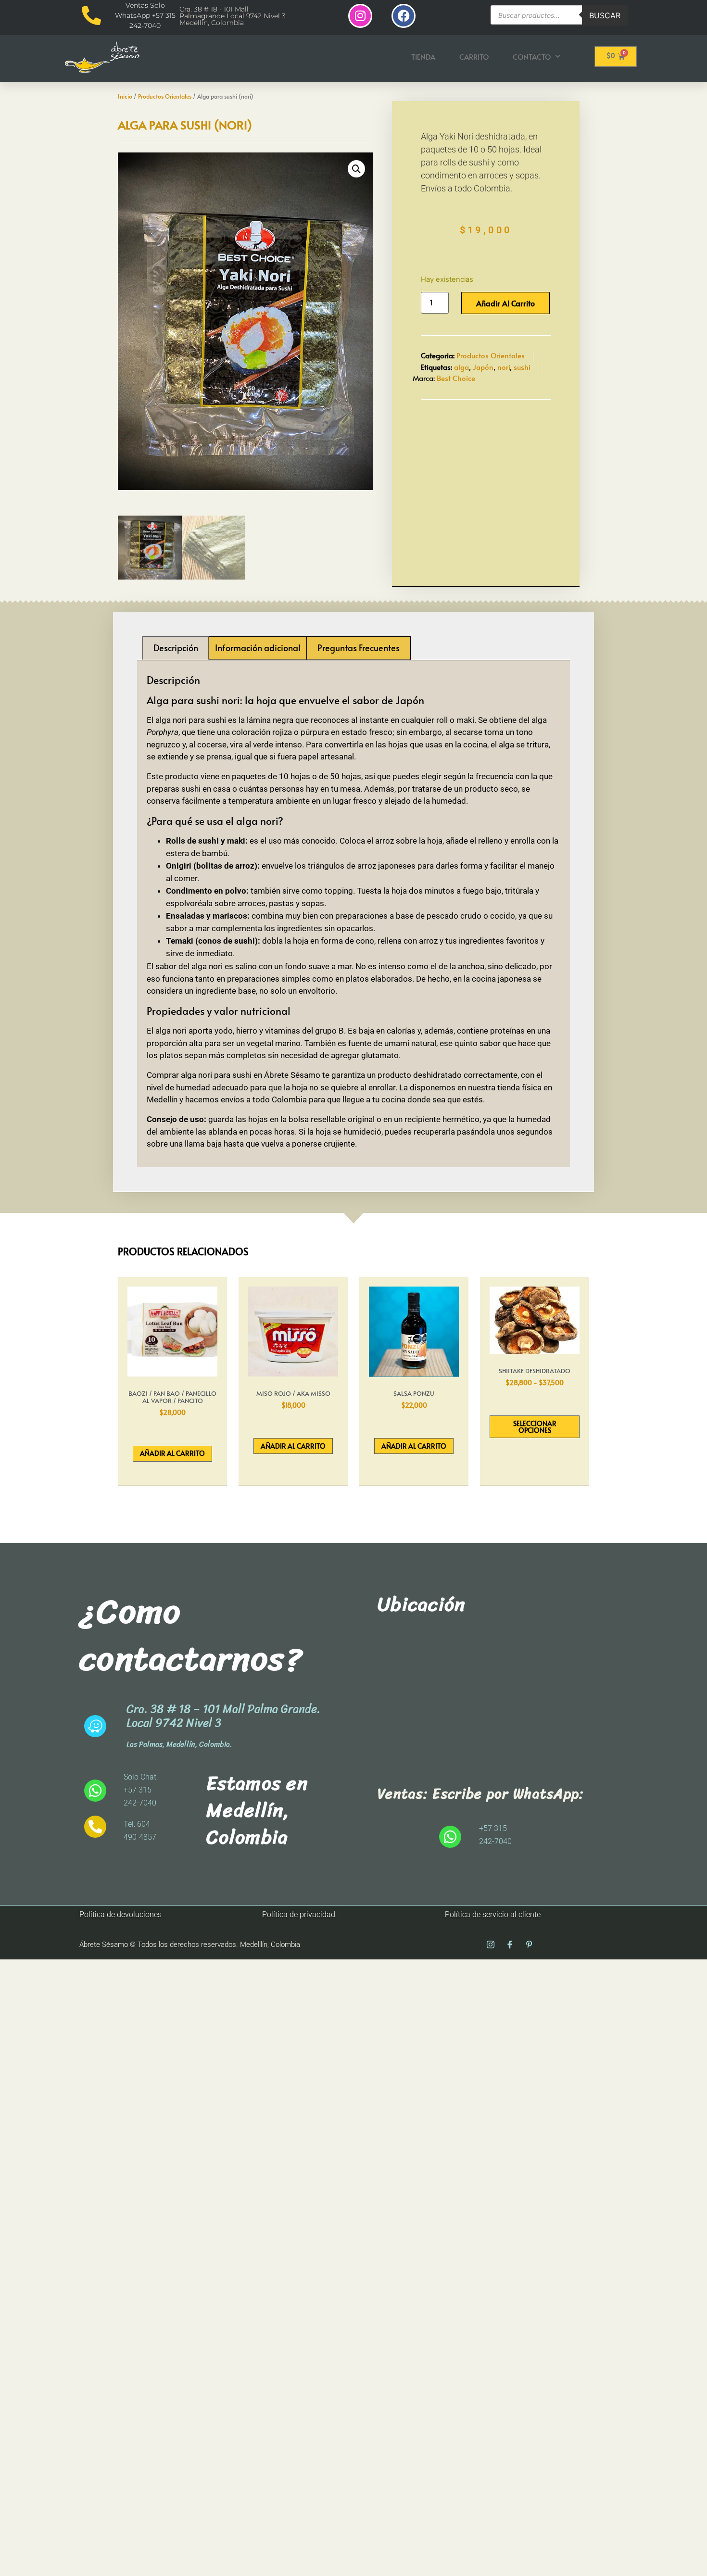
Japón (483, 367)
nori (504, 367)
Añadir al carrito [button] (172, 1453)
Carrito (474, 57)
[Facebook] (404, 16)
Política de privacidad (299, 1914)
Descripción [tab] (176, 648)
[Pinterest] (529, 1945)
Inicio (125, 96)
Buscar (605, 15)
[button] (356, 169)
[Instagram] (360, 16)
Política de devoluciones (120, 1914)
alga (461, 367)
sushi (522, 367)
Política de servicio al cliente (493, 1914)
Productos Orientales (165, 96)
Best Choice (456, 378)
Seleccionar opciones (535, 1427)
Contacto (532, 57)
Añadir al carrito (505, 303)
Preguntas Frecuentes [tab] (359, 648)
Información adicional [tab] (258, 648)
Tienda (423, 57)
